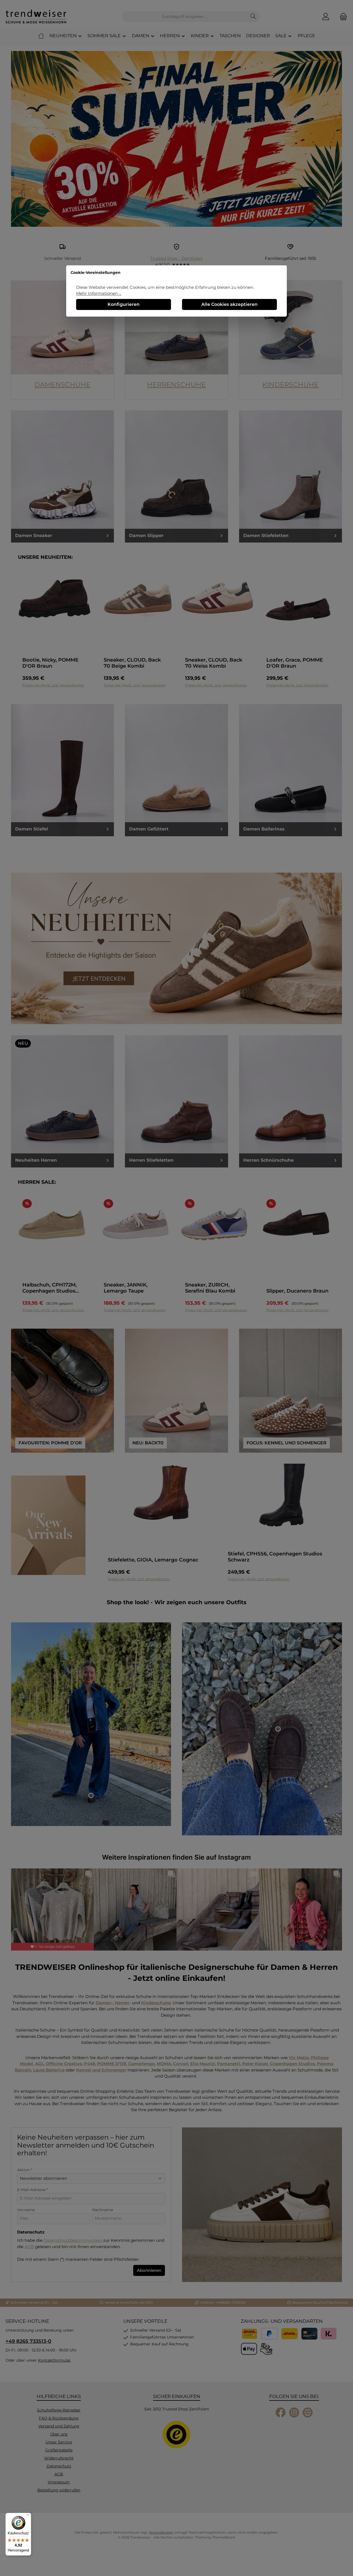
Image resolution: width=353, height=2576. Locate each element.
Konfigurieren (124, 304)
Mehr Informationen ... (99, 293)
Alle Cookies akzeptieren (229, 304)
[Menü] (28, 2516)
